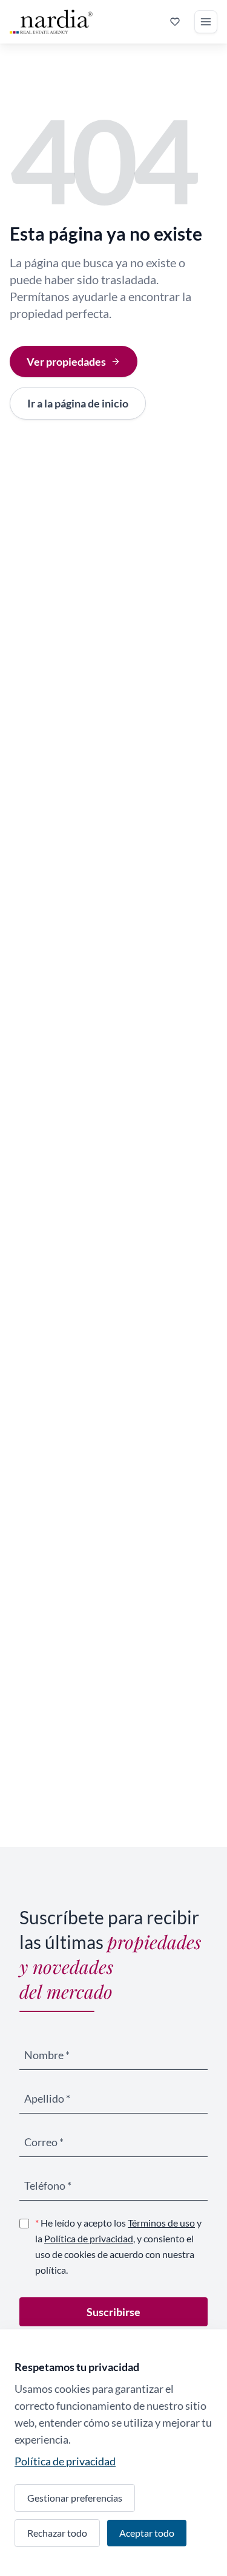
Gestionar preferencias (75, 2498)
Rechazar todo (57, 2533)
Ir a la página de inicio (78, 403)
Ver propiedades (66, 362)
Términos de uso (161, 2223)
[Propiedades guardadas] (175, 22)
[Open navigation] (206, 22)
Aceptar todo (147, 2533)
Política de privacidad (89, 2238)
